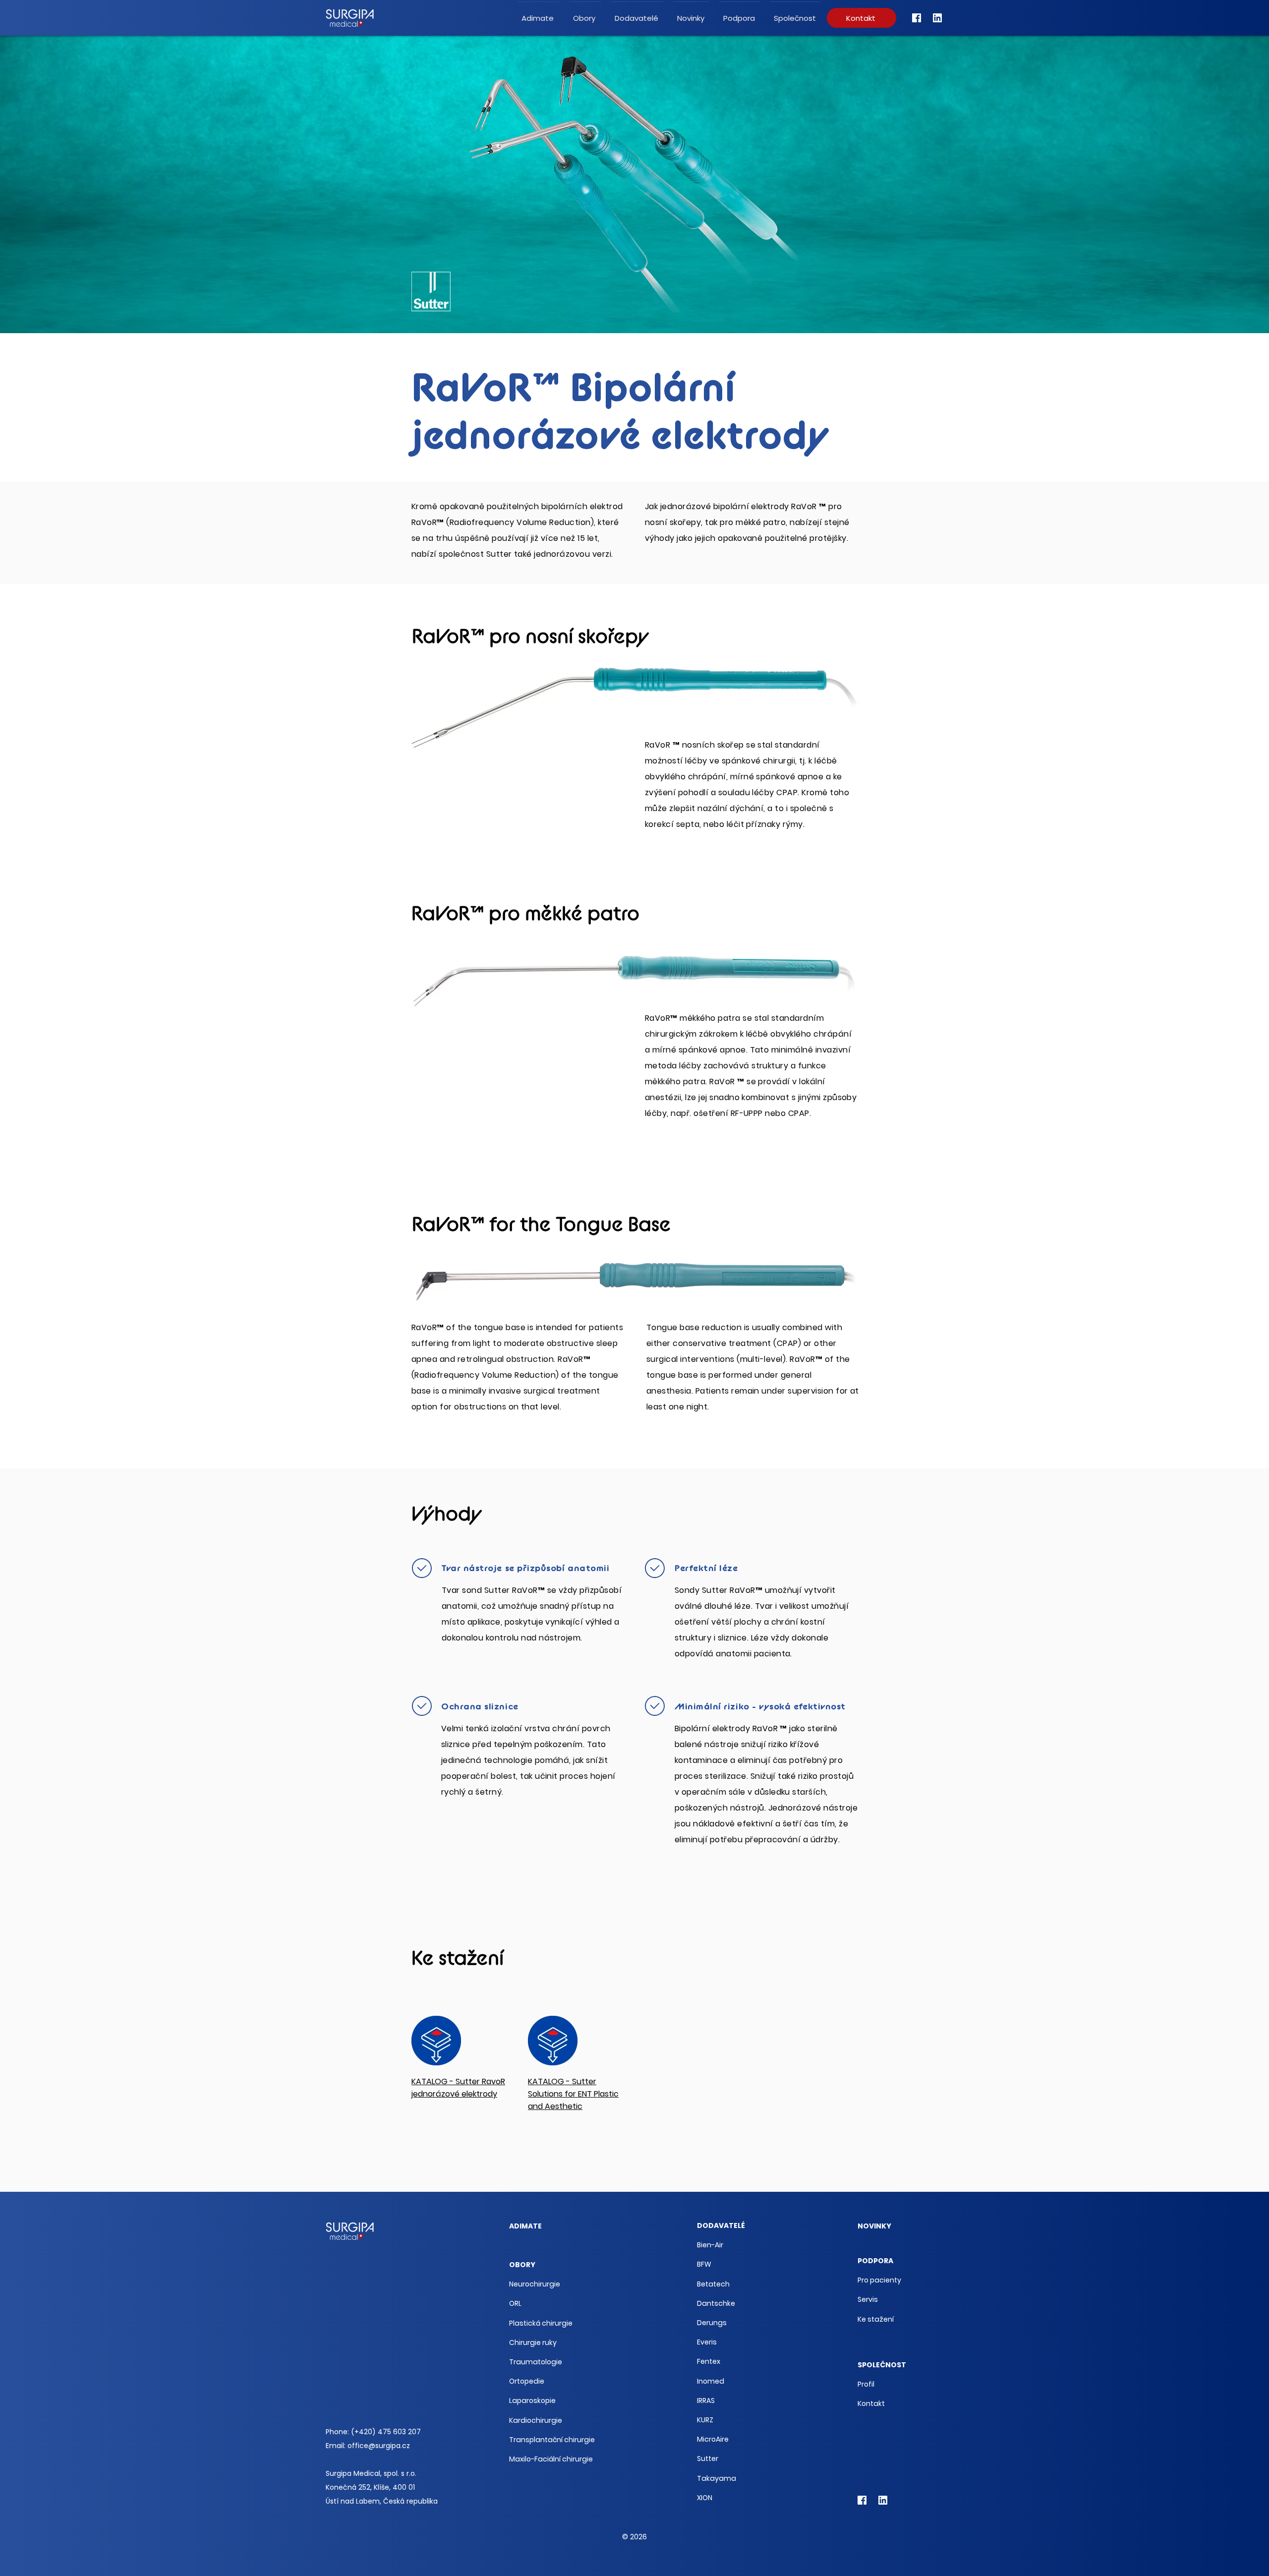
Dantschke (716, 2303)
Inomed (711, 2381)
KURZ (705, 2420)
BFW (704, 2264)
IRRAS (706, 2400)
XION (705, 2498)
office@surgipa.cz (379, 2446)
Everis (707, 2342)
